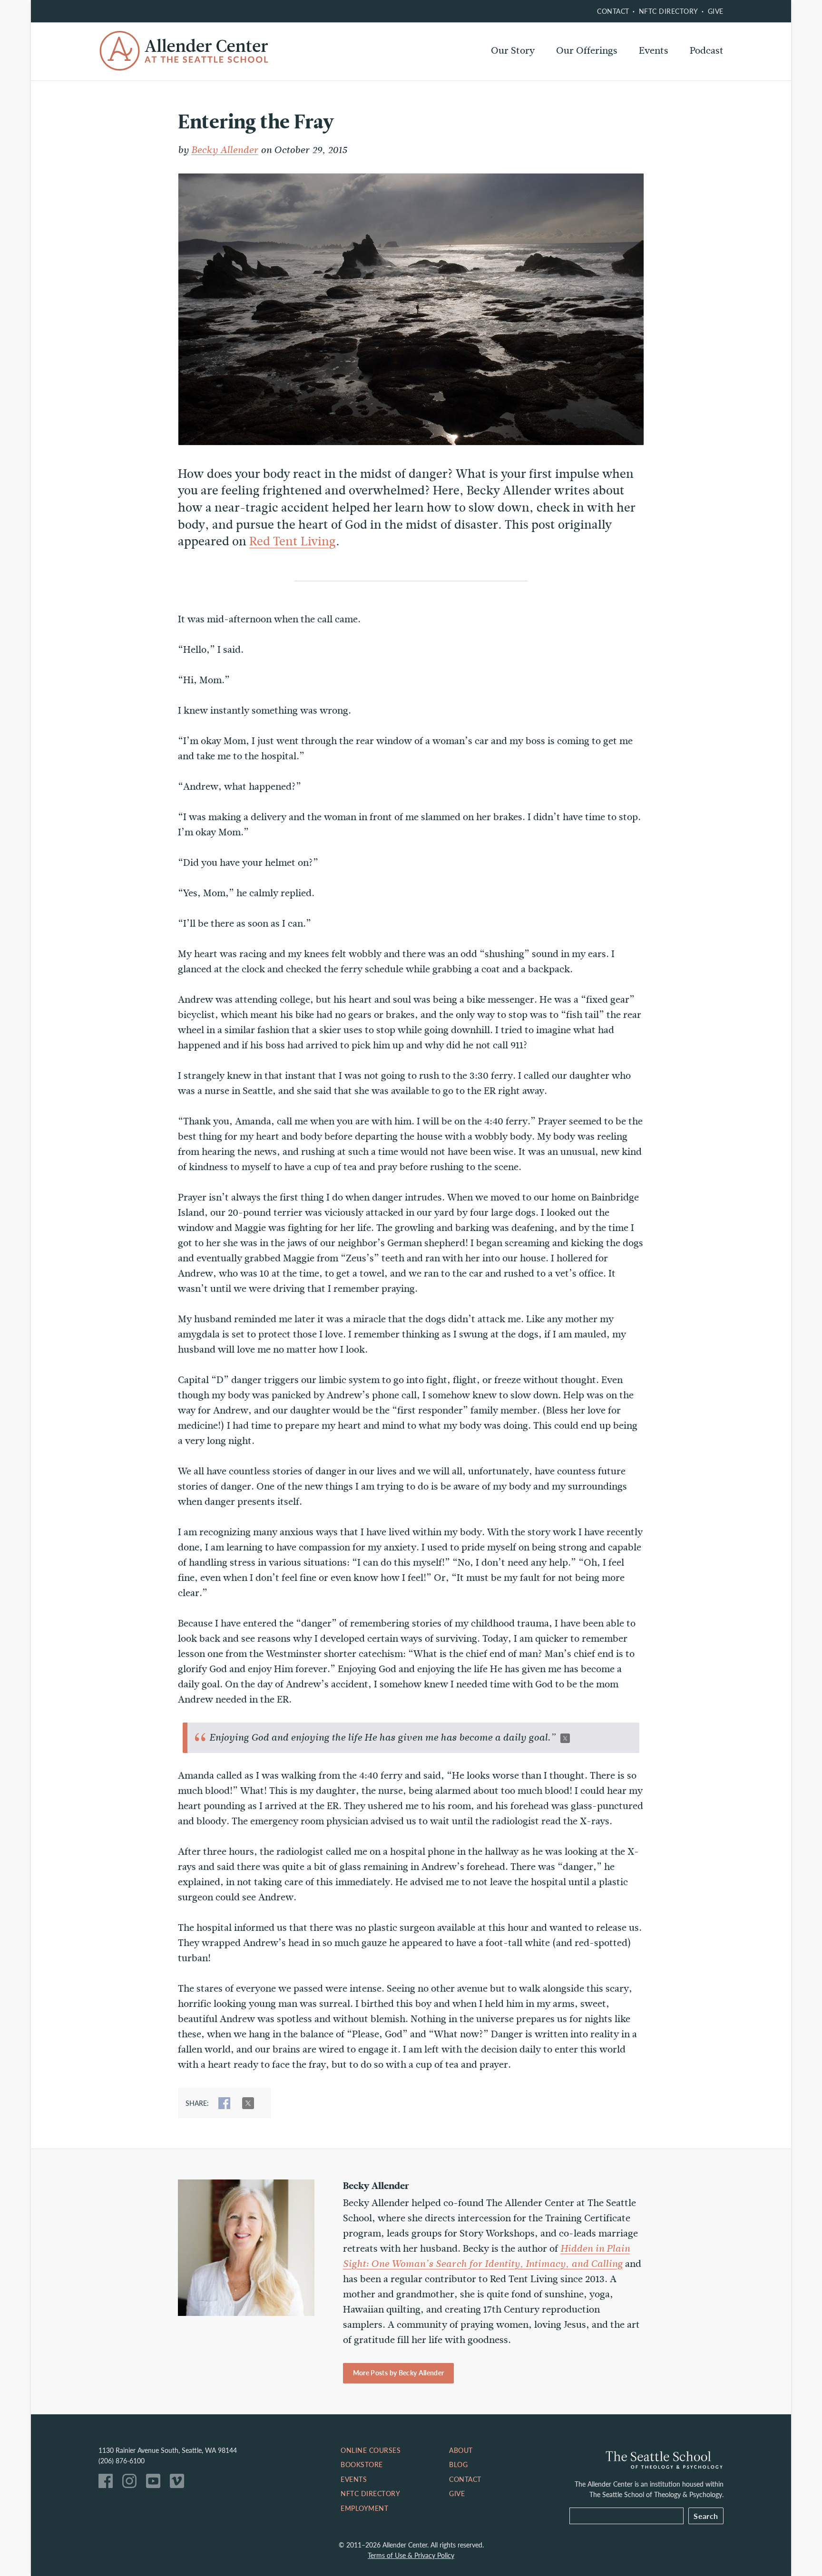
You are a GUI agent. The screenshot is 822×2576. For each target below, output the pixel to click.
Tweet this (565, 1738)
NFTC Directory (669, 11)
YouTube (156, 2483)
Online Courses (590, 76)
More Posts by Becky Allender (399, 2373)
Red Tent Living (293, 541)
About (461, 2450)
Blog (458, 2464)
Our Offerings (587, 51)
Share (224, 2103)
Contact (613, 11)
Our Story (513, 51)
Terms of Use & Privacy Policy (411, 2555)
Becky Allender (225, 150)
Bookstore (362, 2464)
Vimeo (179, 2483)
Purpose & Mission (532, 76)
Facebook (108, 2483)
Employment (364, 2508)
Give (716, 11)
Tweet (248, 2103)
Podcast (707, 51)
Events (654, 51)
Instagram (132, 2483)
